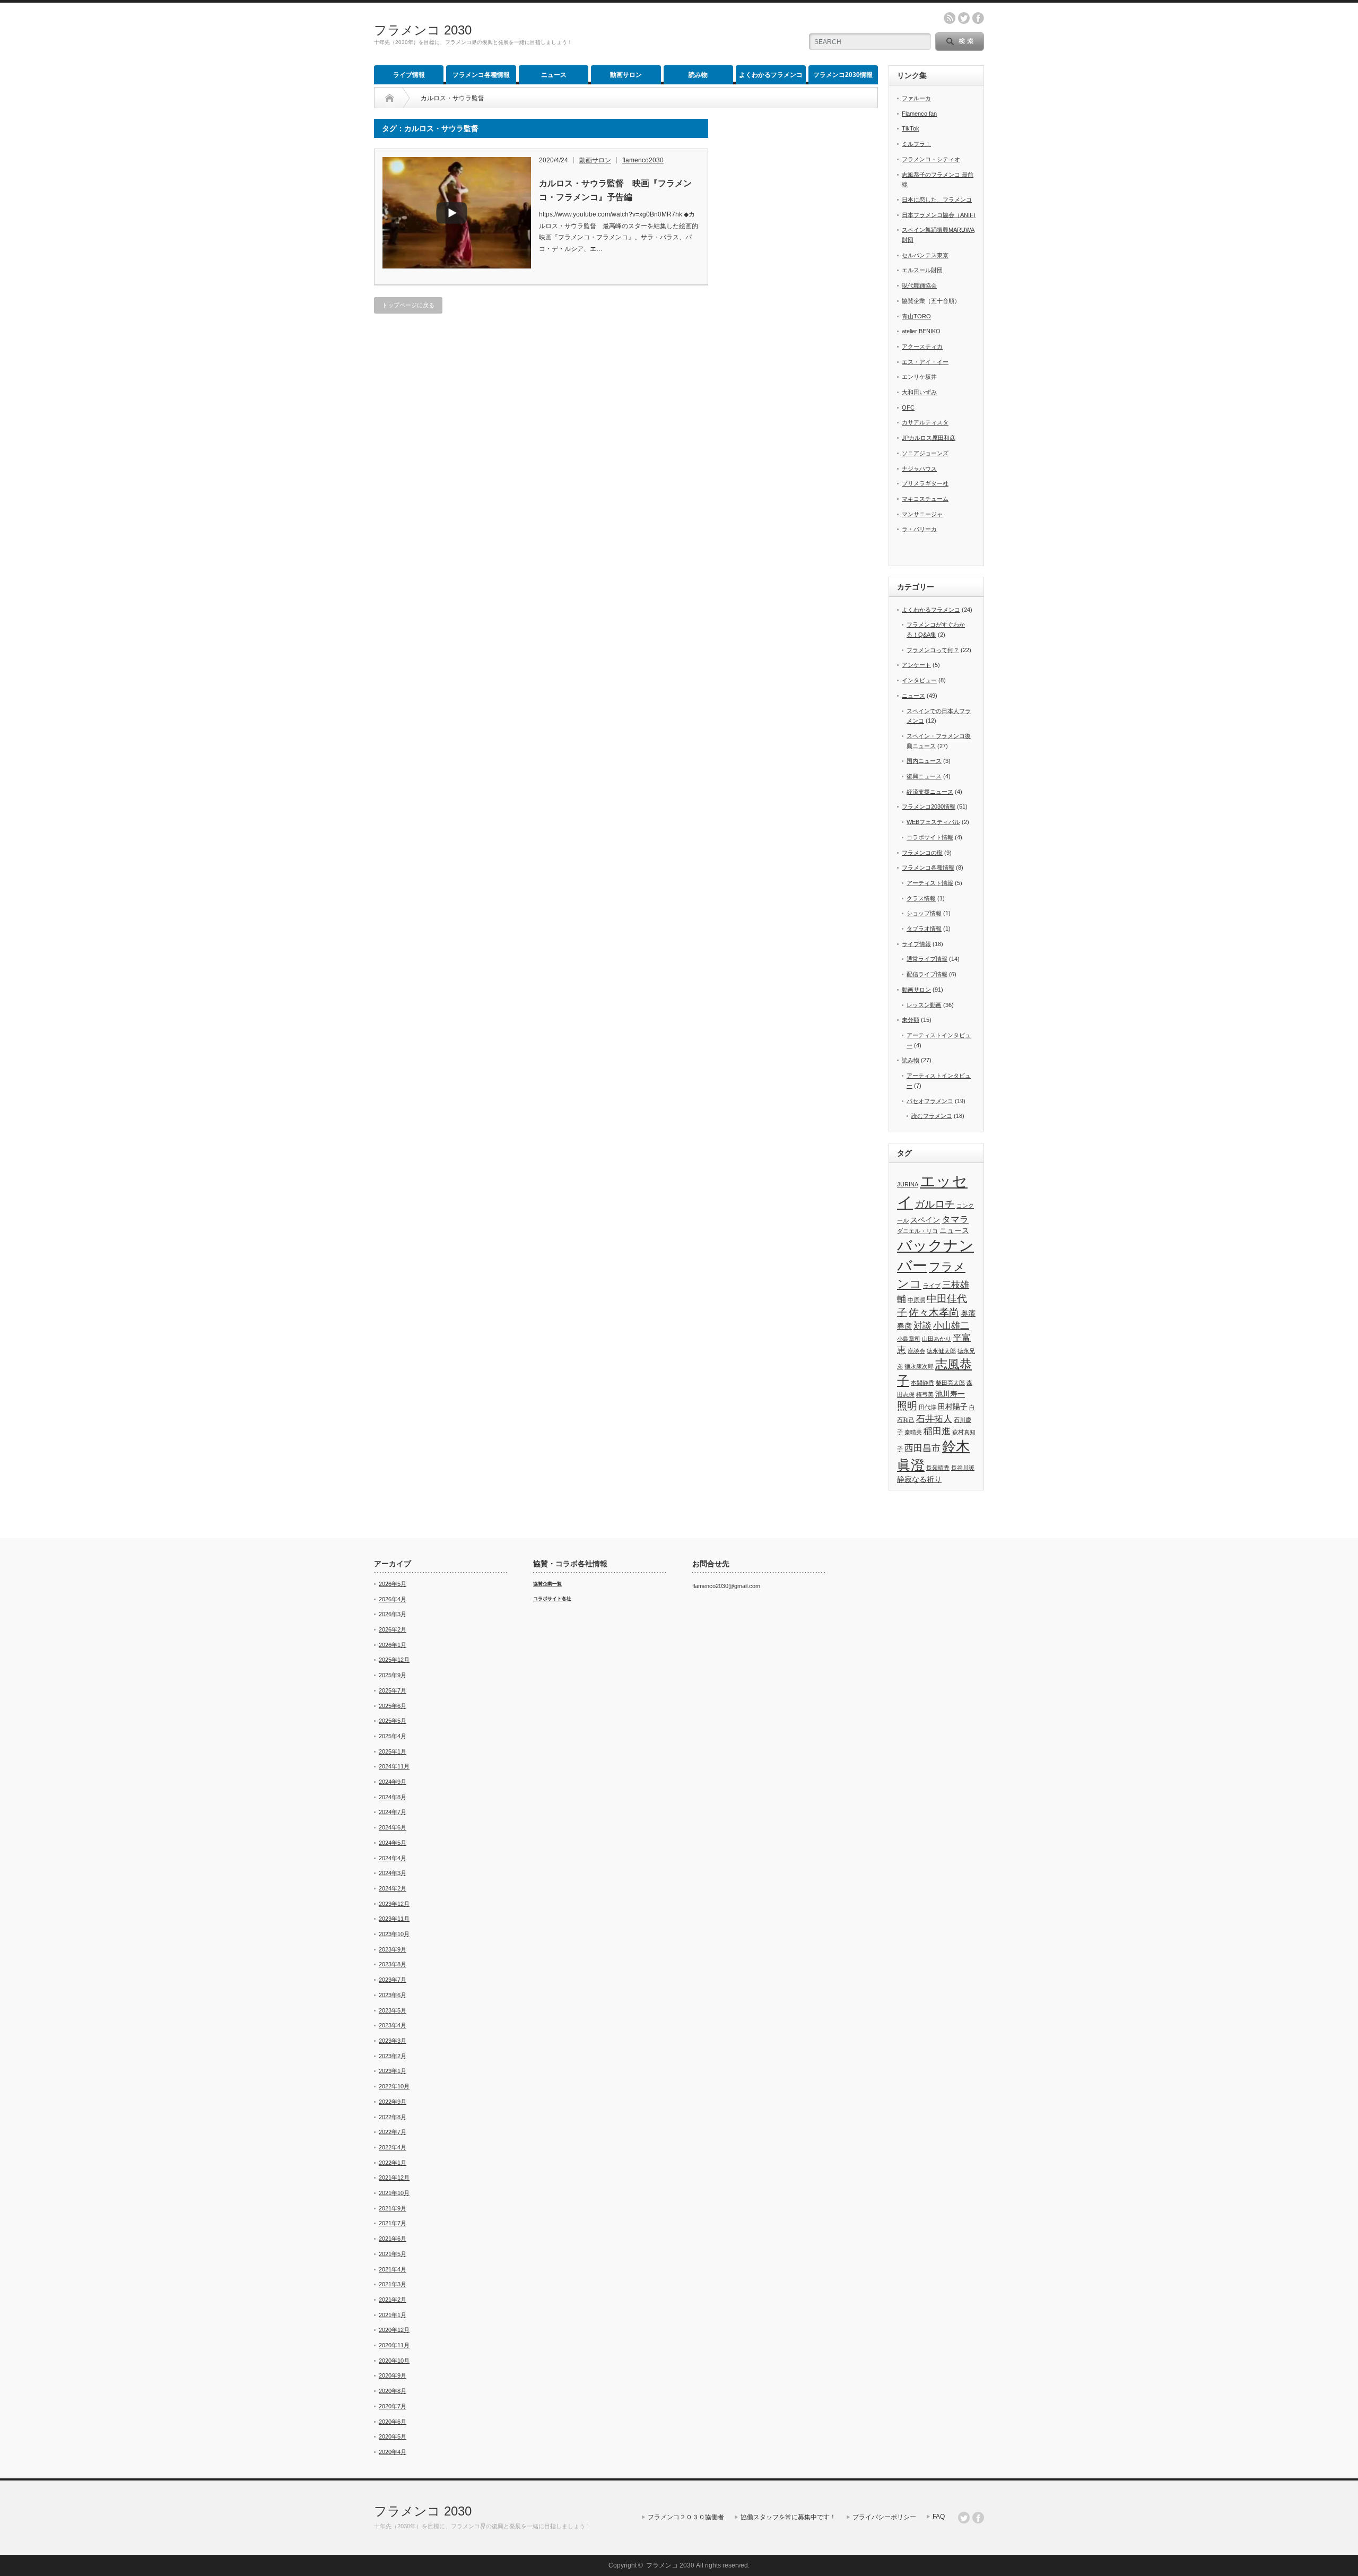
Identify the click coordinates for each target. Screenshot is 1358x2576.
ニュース (554, 75)
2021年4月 (393, 2269)
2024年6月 (393, 1827)
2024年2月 (393, 1888)
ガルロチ (935, 1204)
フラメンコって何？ (933, 650)
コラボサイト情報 (930, 837)
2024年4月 (393, 1858)
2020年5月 (393, 2436)
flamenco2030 (643, 160)
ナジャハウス (919, 469)
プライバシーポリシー (884, 2517)
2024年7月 (393, 1812)
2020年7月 (393, 2406)
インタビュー (919, 680)
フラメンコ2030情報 (843, 75)
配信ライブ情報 (927, 974)
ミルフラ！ (916, 144)
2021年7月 (393, 2223)
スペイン (925, 1220)
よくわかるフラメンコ (771, 75)
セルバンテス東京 (925, 255)
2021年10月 (394, 2193)
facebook (978, 18)
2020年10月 (394, 2361)
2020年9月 (393, 2375)
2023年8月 (393, 1964)
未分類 (911, 1020)
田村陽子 (953, 1407)
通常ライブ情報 (927, 959)
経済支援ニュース (930, 792)
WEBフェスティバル (933, 822)
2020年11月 (394, 2345)
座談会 (916, 1351)
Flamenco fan (919, 114)
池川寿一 (950, 1394)
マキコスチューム (925, 499)
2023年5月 (393, 2010)
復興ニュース (924, 776)
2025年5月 (393, 1721)
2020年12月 (394, 2330)
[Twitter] (964, 2518)
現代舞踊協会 (919, 285)
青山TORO (916, 316)
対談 (922, 1326)
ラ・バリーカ (919, 529)
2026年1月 (393, 1645)
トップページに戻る (408, 305)
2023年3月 (393, 2041)
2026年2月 (393, 1629)
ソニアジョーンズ (925, 453)
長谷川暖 (963, 1468)
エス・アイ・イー (925, 362)
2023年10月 (394, 1934)
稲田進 (937, 1431)
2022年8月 (393, 2117)
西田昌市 (922, 1448)
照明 (907, 1406)
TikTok (911, 128)
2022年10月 (394, 2086)
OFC (908, 407)
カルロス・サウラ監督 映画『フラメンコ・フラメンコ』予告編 (615, 190)
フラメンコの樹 (922, 853)
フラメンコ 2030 (423, 30)
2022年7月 (393, 2132)
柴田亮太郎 (950, 1383)
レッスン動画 (924, 1005)
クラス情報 (921, 898)
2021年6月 (393, 2239)
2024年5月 (393, 1843)
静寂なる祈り (919, 1479)
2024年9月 (393, 1782)
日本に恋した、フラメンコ (937, 200)
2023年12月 (394, 1904)
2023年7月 (393, 1980)
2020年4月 (393, 2452)
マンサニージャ (922, 514)
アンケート (916, 665)
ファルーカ (916, 98)
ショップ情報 (924, 913)
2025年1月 (393, 1751)
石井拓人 (934, 1419)
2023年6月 (393, 1995)
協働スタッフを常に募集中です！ (788, 2517)
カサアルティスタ (925, 422)
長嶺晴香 (938, 1468)
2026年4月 (393, 1599)
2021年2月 (393, 2300)
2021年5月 (393, 2254)
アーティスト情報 (930, 883)
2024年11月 (394, 1766)
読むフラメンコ (932, 1116)
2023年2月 (393, 2056)
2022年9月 (393, 2102)
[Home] (390, 98)
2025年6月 (393, 1706)
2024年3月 (393, 1873)
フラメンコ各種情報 (481, 75)
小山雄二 (951, 1326)
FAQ (939, 2517)
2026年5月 (393, 1584)
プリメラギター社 (925, 483)
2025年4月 (393, 1736)
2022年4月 (393, 2147)
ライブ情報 (409, 75)
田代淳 (928, 1407)
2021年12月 (394, 2178)
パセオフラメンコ (930, 1101)
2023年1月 (393, 2071)
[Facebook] (978, 2518)
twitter (964, 18)
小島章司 (909, 1339)
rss (950, 18)
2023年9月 (393, 1949)
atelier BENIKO (921, 331)
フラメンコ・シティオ (931, 159)
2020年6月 (393, 2422)
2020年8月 (393, 2391)
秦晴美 (913, 1432)
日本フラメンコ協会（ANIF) (939, 215)
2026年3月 (393, 1614)
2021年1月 (393, 2315)
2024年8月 (393, 1797)
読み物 (698, 75)
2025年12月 (394, 1660)
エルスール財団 (922, 270)
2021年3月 (393, 2284)
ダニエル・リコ (917, 1231)
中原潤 (916, 1300)
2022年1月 (393, 2163)
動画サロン (626, 75)
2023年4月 (393, 2025)
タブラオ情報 (924, 929)
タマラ (955, 1220)
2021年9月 (393, 2208)
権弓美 (925, 1394)
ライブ (932, 1286)
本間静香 (922, 1383)
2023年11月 (394, 1919)
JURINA (908, 1184)
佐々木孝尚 (934, 1312)
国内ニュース (924, 761)
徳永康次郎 (919, 1366)
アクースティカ (922, 346)
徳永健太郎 (941, 1351)
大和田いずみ (919, 392)
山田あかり (937, 1339)
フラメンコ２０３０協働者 (686, 2517)
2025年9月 (393, 1675)
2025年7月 (393, 1690)
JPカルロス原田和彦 (929, 438)
